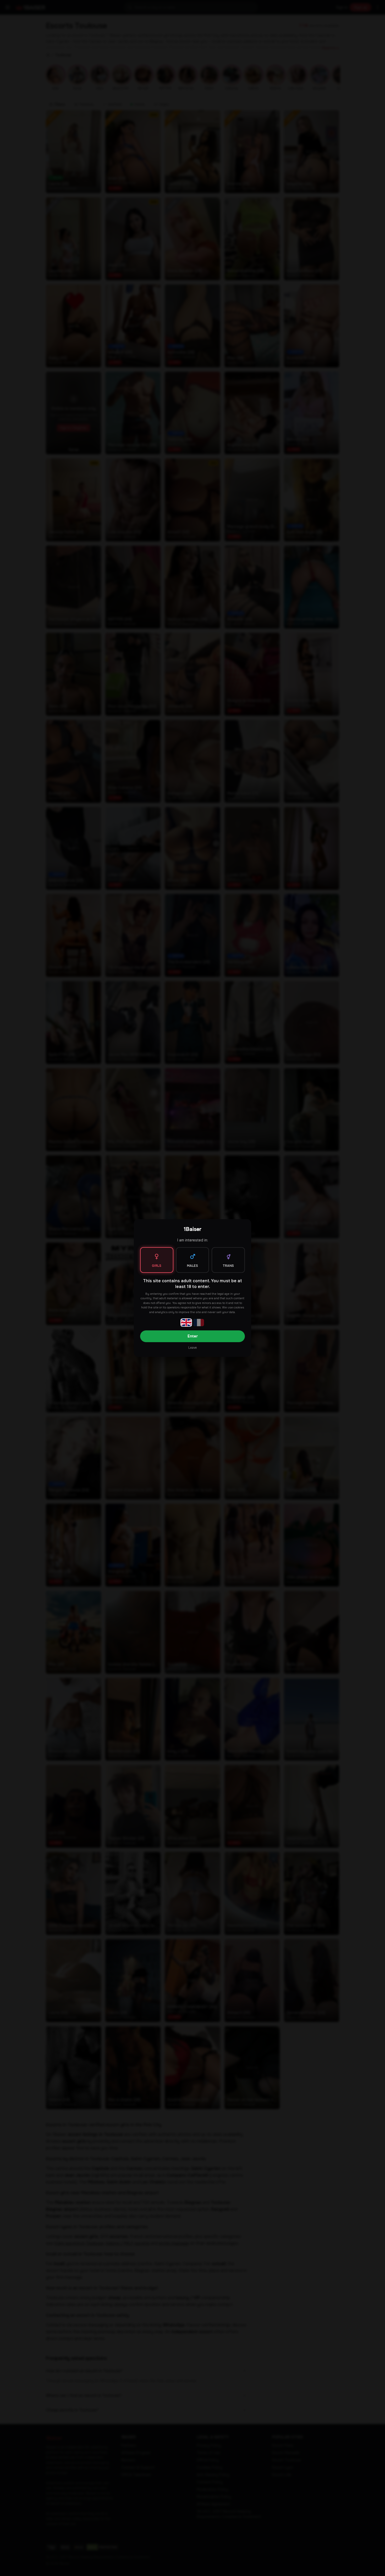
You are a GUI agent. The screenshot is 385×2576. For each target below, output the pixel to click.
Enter (193, 1336)
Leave (192, 1348)
